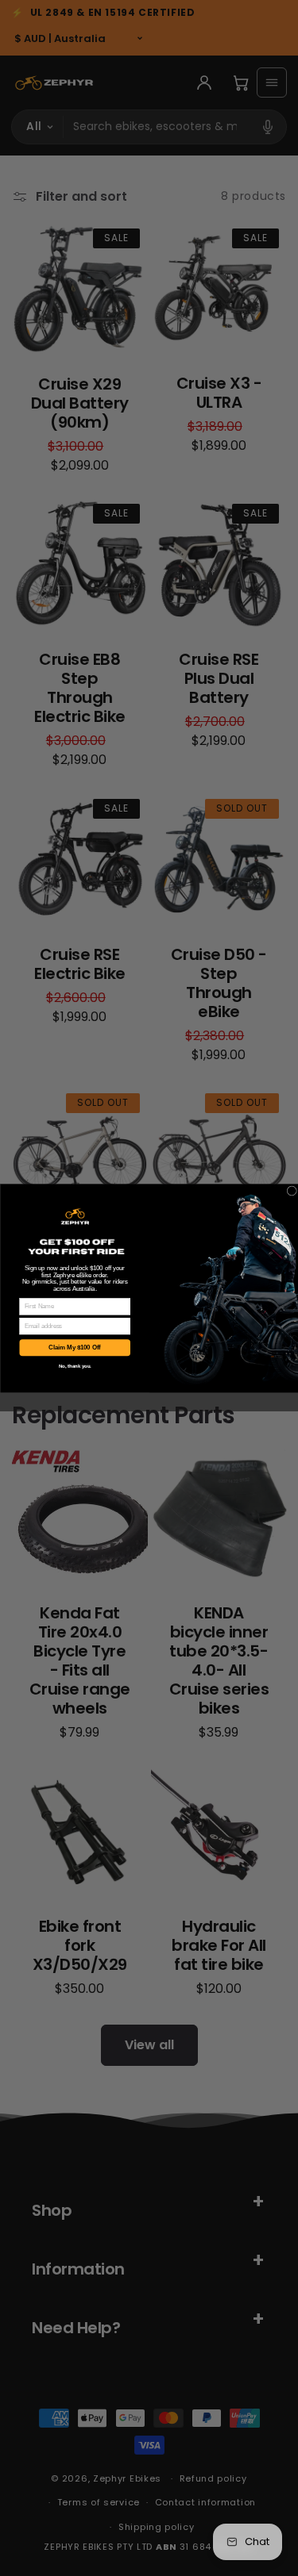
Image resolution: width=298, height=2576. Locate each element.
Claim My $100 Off (75, 1347)
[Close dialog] (292, 1190)
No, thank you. (74, 1365)
